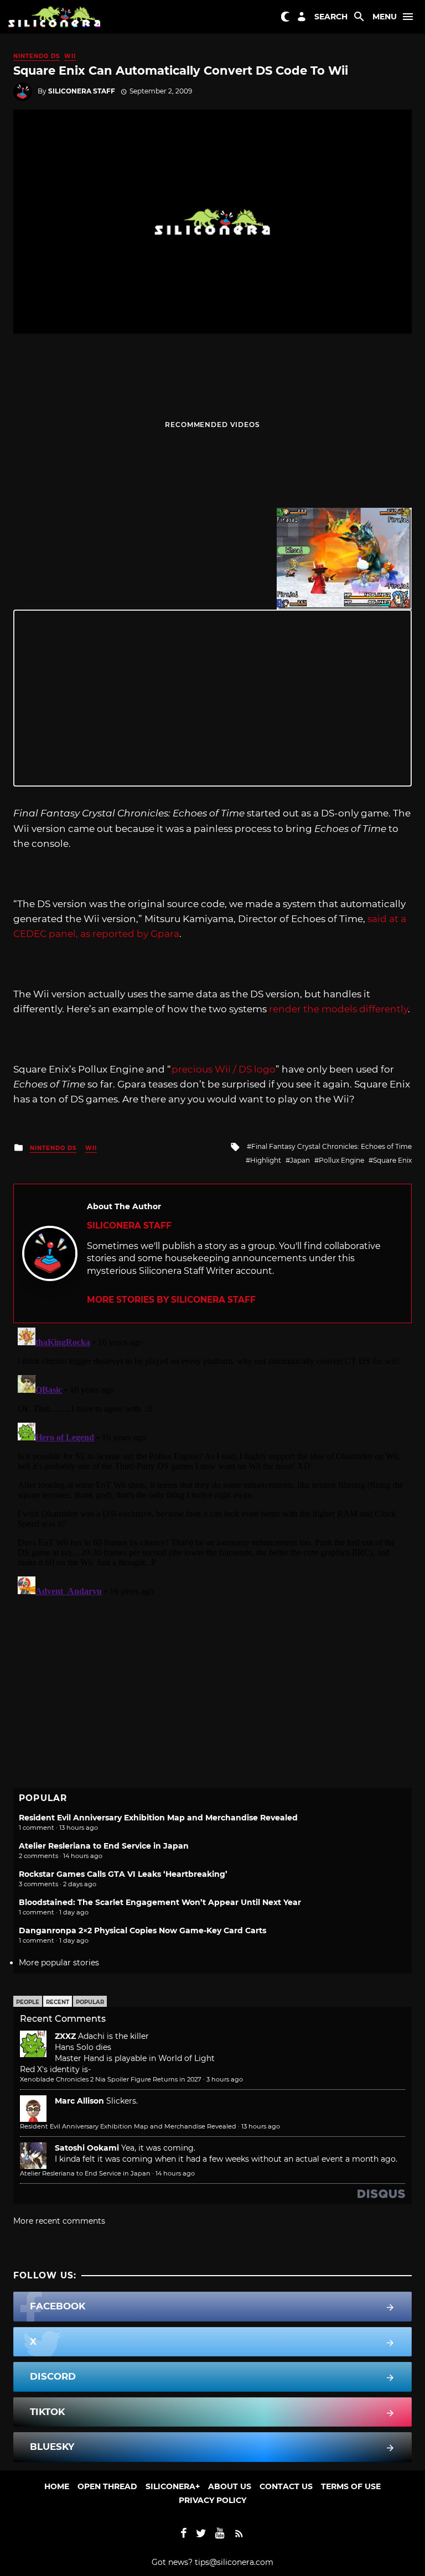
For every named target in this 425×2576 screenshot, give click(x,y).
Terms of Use (351, 2486)
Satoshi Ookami (87, 2148)
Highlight (266, 1160)
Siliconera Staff (82, 91)
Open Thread (107, 2486)
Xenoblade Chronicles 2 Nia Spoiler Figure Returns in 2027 (111, 2079)
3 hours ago (225, 2079)
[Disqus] (212, 1461)
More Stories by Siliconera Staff (171, 1300)
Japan (300, 1160)
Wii (70, 56)
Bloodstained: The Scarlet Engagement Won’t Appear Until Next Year (160, 1902)
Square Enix (392, 1160)
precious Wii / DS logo (224, 1069)
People (28, 2002)
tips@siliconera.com (234, 2562)
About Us (230, 2486)
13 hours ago (261, 2126)
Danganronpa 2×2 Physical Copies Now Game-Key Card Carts (142, 1930)
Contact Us (286, 2486)
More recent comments (59, 2221)
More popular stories (59, 1963)
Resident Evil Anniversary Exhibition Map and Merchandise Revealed (158, 1818)
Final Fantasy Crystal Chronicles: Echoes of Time (331, 1146)
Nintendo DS (37, 56)
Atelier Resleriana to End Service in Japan (104, 1846)
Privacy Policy (212, 2500)
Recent (58, 2002)
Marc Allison (79, 2101)
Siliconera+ (173, 2486)
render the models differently (338, 1009)
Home (57, 2486)
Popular (90, 2002)
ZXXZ (65, 2036)
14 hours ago (175, 2173)
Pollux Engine (341, 1160)
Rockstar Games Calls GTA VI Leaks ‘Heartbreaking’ (123, 1874)
